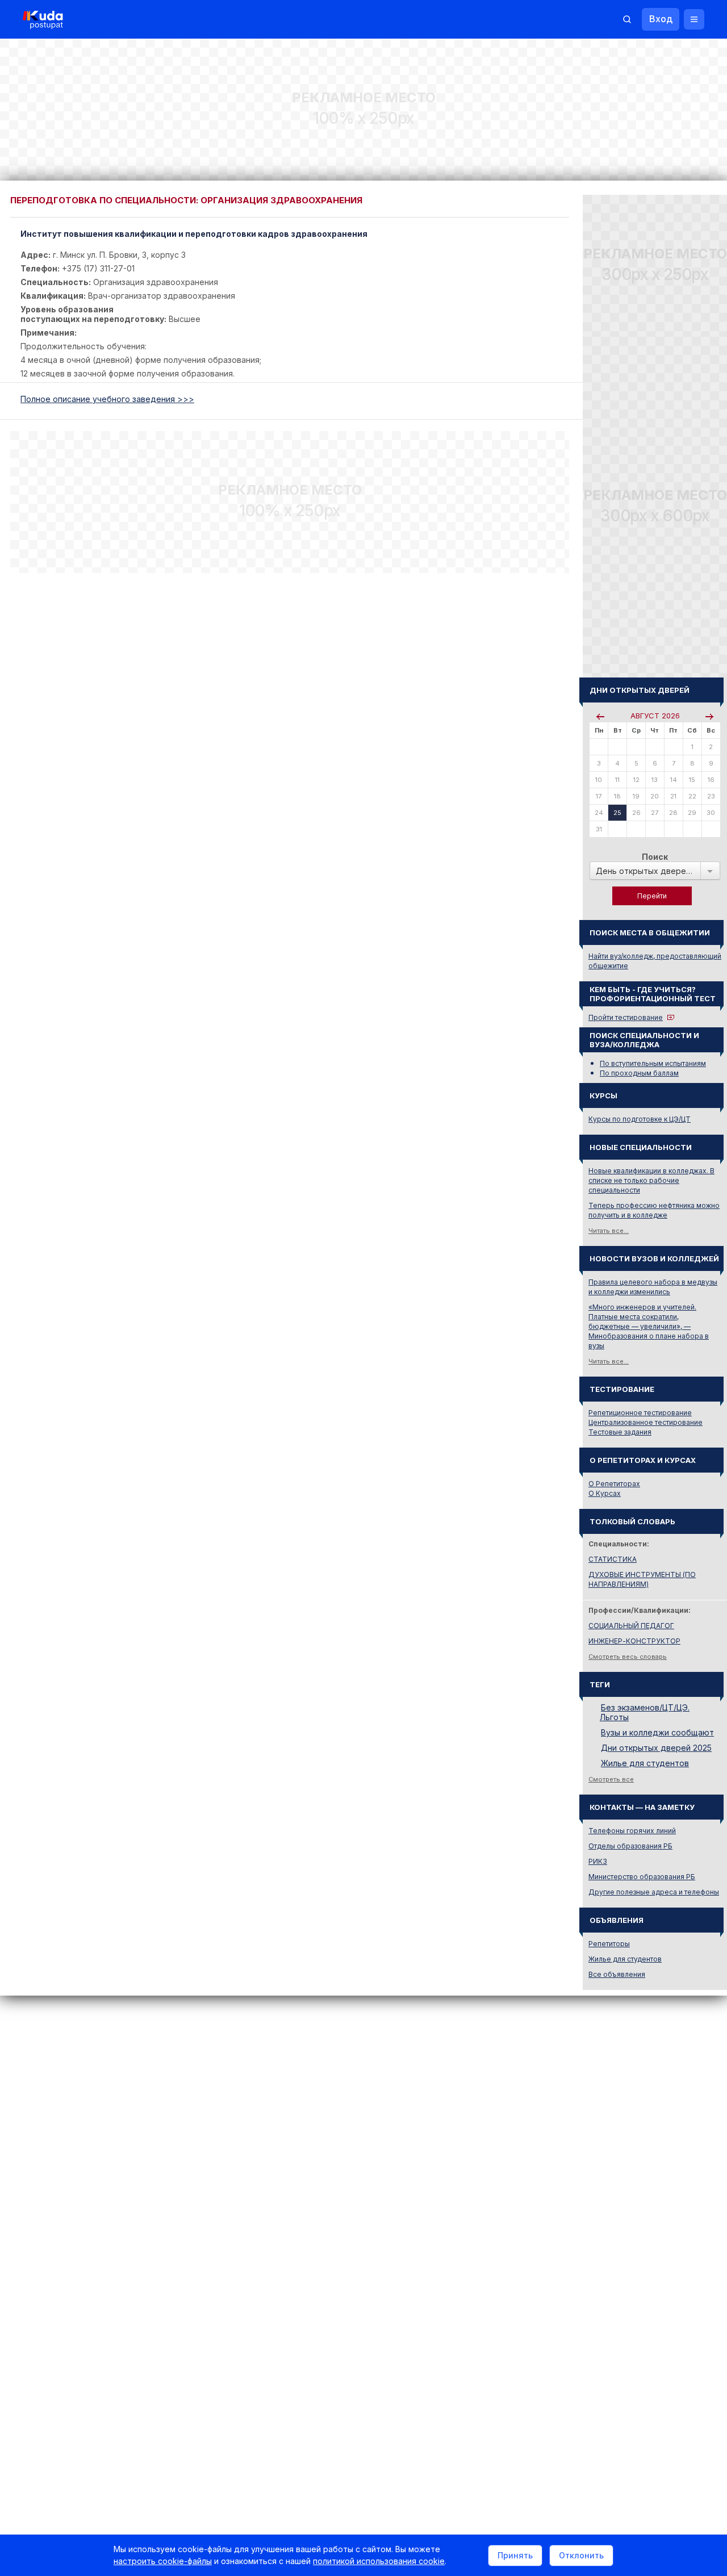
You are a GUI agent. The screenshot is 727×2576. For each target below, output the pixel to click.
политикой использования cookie (379, 2561)
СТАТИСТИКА (613, 1559)
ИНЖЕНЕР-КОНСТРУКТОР (634, 1641)
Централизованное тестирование (645, 1422)
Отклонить (581, 2555)
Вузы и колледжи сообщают (657, 1732)
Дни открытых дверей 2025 (656, 1748)
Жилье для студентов (645, 1763)
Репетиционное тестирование (640, 1413)
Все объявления (617, 1974)
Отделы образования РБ (630, 1846)
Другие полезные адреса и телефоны (654, 1892)
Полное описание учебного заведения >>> (107, 399)
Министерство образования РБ (642, 1877)
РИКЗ (598, 1861)
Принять (515, 2555)
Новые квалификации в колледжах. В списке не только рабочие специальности (651, 1180)
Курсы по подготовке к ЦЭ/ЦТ (640, 1119)
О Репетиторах (614, 1484)
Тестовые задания (620, 1432)
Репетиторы (609, 1944)
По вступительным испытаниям (653, 1063)
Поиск (655, 857)
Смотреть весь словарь (628, 1657)
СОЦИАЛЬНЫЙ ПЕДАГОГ (631, 1626)
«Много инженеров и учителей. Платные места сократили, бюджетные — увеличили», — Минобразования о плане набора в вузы (649, 1326)
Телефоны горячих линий (632, 1831)
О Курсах (605, 1493)
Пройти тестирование (626, 1017)
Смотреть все (611, 1779)
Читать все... (609, 1231)
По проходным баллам (639, 1073)
